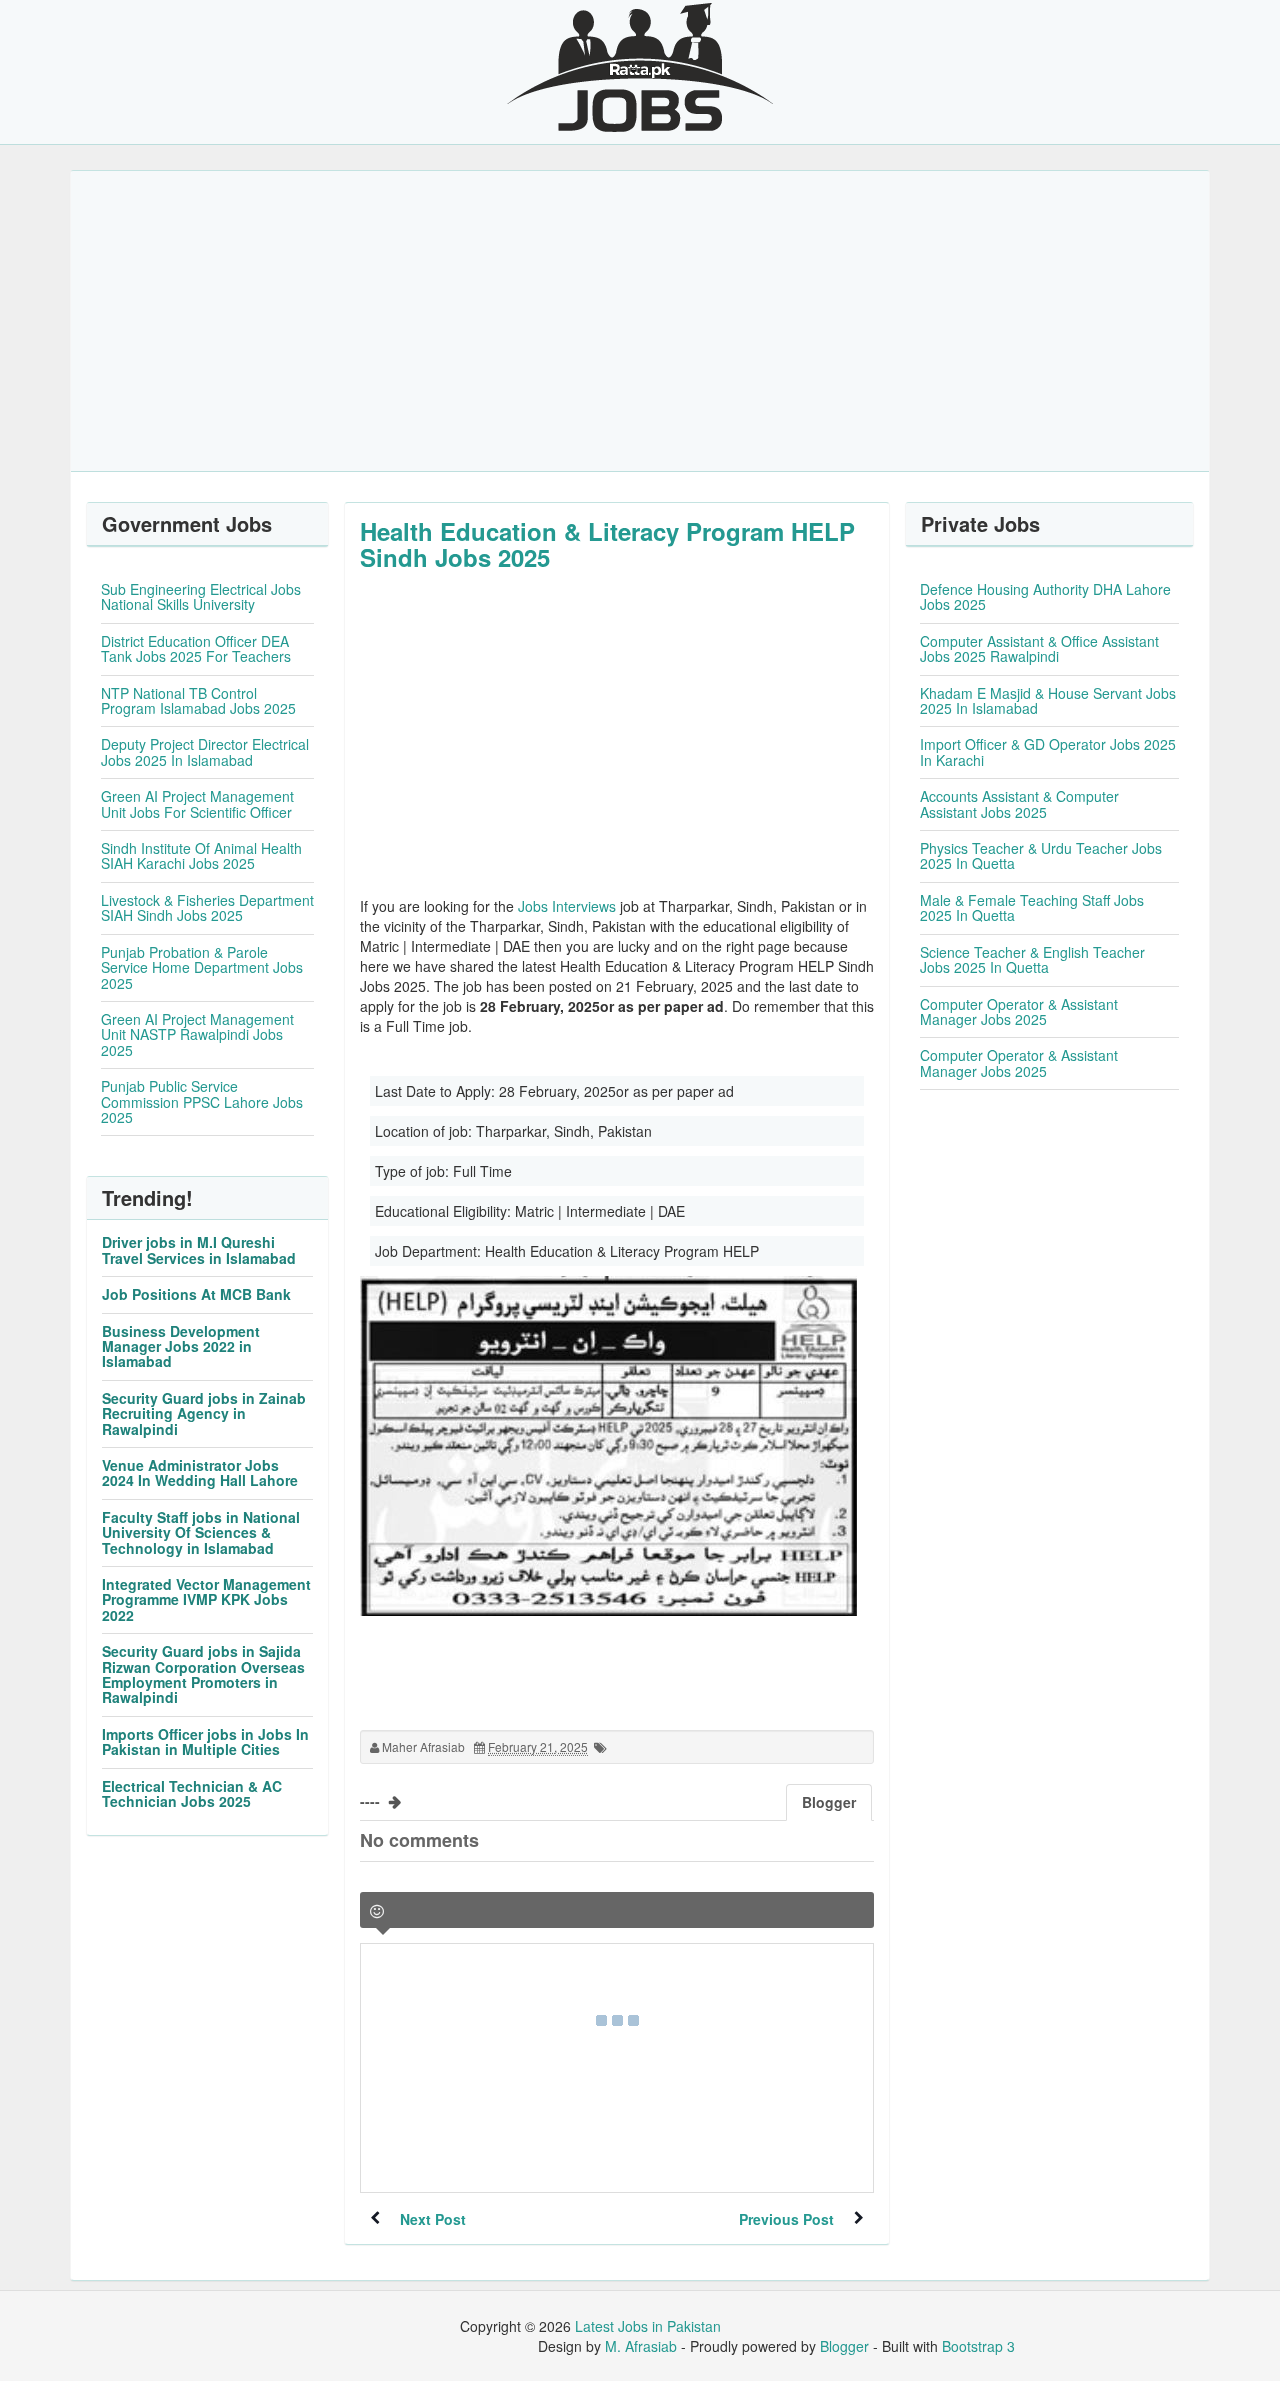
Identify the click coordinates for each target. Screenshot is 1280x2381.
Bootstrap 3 (978, 2346)
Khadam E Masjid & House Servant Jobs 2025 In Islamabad (1048, 700)
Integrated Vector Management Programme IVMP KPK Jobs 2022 (206, 1599)
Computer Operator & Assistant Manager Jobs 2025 (1019, 1011)
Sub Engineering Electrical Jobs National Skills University (201, 596)
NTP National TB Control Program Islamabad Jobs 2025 (198, 700)
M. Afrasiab (641, 2346)
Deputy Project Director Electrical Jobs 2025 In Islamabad (205, 751)
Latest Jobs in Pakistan (648, 2326)
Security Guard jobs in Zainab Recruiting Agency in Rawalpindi (204, 1413)
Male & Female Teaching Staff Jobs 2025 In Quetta (1032, 907)
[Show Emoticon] (377, 1911)
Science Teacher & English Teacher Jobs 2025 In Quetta (1032, 959)
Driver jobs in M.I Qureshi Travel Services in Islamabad (199, 1249)
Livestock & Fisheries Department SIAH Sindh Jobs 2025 (207, 907)
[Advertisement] (640, 321)
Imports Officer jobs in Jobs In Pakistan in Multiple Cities (205, 1741)
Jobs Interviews (567, 906)
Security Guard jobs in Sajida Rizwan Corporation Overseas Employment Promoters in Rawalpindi (203, 1674)
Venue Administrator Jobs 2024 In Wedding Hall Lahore (200, 1472)
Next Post (433, 2219)
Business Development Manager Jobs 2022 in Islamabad (181, 1346)
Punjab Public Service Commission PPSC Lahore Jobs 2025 (202, 1101)
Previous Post (786, 2219)
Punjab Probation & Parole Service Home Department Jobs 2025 (202, 967)
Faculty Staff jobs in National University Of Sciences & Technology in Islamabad (201, 1532)
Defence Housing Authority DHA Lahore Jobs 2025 (1045, 596)
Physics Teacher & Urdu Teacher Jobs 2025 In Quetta (1041, 855)
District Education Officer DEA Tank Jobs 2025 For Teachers (196, 648)
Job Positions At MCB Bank (196, 1294)
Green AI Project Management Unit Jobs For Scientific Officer (197, 803)
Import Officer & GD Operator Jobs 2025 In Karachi (1048, 751)
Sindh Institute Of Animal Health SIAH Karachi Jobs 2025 (201, 855)
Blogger (844, 2346)
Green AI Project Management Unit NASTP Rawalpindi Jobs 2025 (197, 1034)
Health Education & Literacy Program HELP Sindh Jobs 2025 (607, 544)
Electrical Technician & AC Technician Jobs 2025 (192, 1793)
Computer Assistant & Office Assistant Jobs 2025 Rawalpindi (1039, 648)
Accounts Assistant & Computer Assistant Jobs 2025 (1019, 803)
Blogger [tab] (829, 1802)
